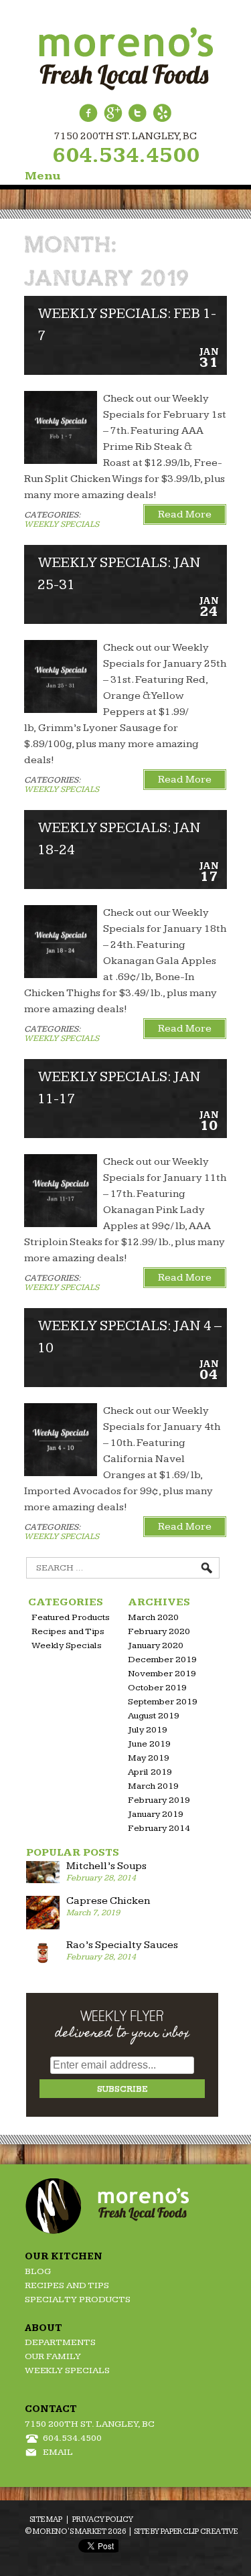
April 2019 (150, 1772)
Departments (60, 2342)
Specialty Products (78, 2300)
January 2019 (156, 1814)
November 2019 (162, 1674)
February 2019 (159, 1800)
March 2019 (153, 1786)
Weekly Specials (62, 524)
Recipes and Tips (68, 1631)
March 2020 (153, 1617)
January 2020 (156, 1645)
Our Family (53, 2356)
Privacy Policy (103, 2519)
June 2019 (149, 1744)
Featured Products (71, 1617)
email (58, 2452)
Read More (185, 514)
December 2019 (162, 1660)
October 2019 (157, 1688)
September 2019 (163, 1702)
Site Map (46, 2519)
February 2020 (159, 1631)
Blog (38, 2271)
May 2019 (149, 1758)
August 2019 (154, 1716)
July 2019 (148, 1730)
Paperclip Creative (199, 2531)
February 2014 (159, 1828)
